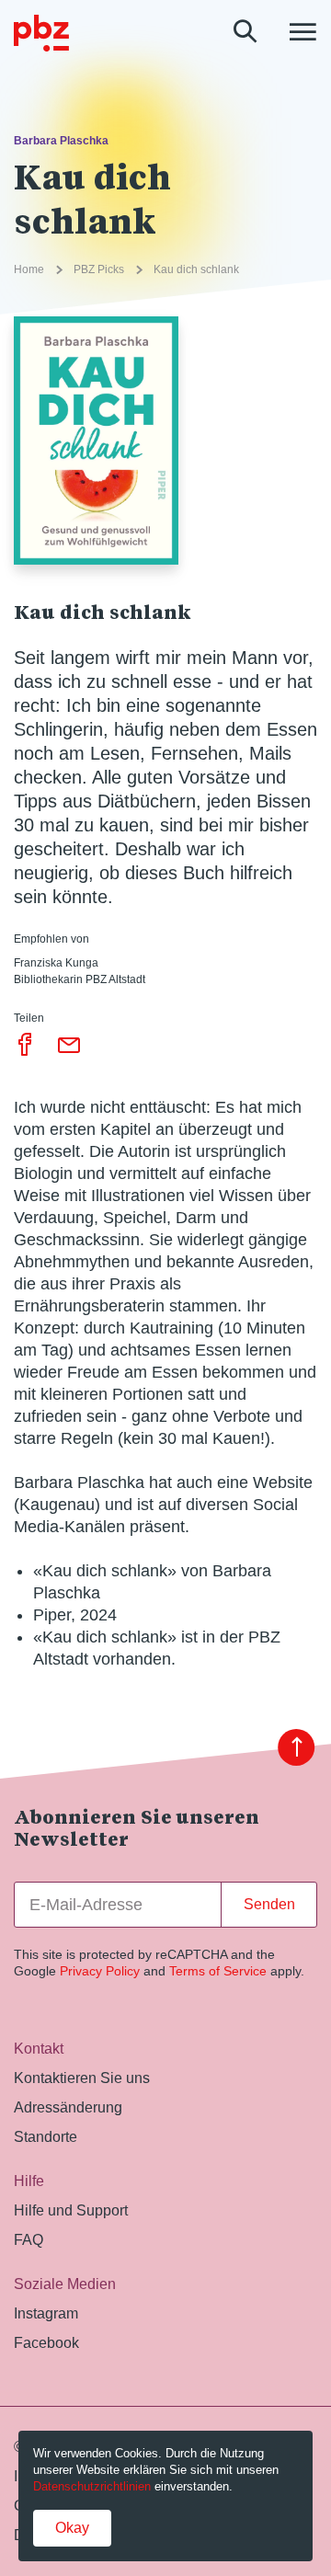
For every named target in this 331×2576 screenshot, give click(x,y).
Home (29, 269)
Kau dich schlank (196, 269)
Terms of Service (218, 1971)
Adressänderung (68, 2107)
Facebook (46, 2343)
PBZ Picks (99, 269)
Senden (269, 1904)
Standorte (46, 2137)
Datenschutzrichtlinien (92, 2486)
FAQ (29, 2240)
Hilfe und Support (71, 2210)
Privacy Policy (100, 1971)
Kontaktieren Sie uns (82, 2078)
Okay (72, 2528)
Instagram (46, 2313)
